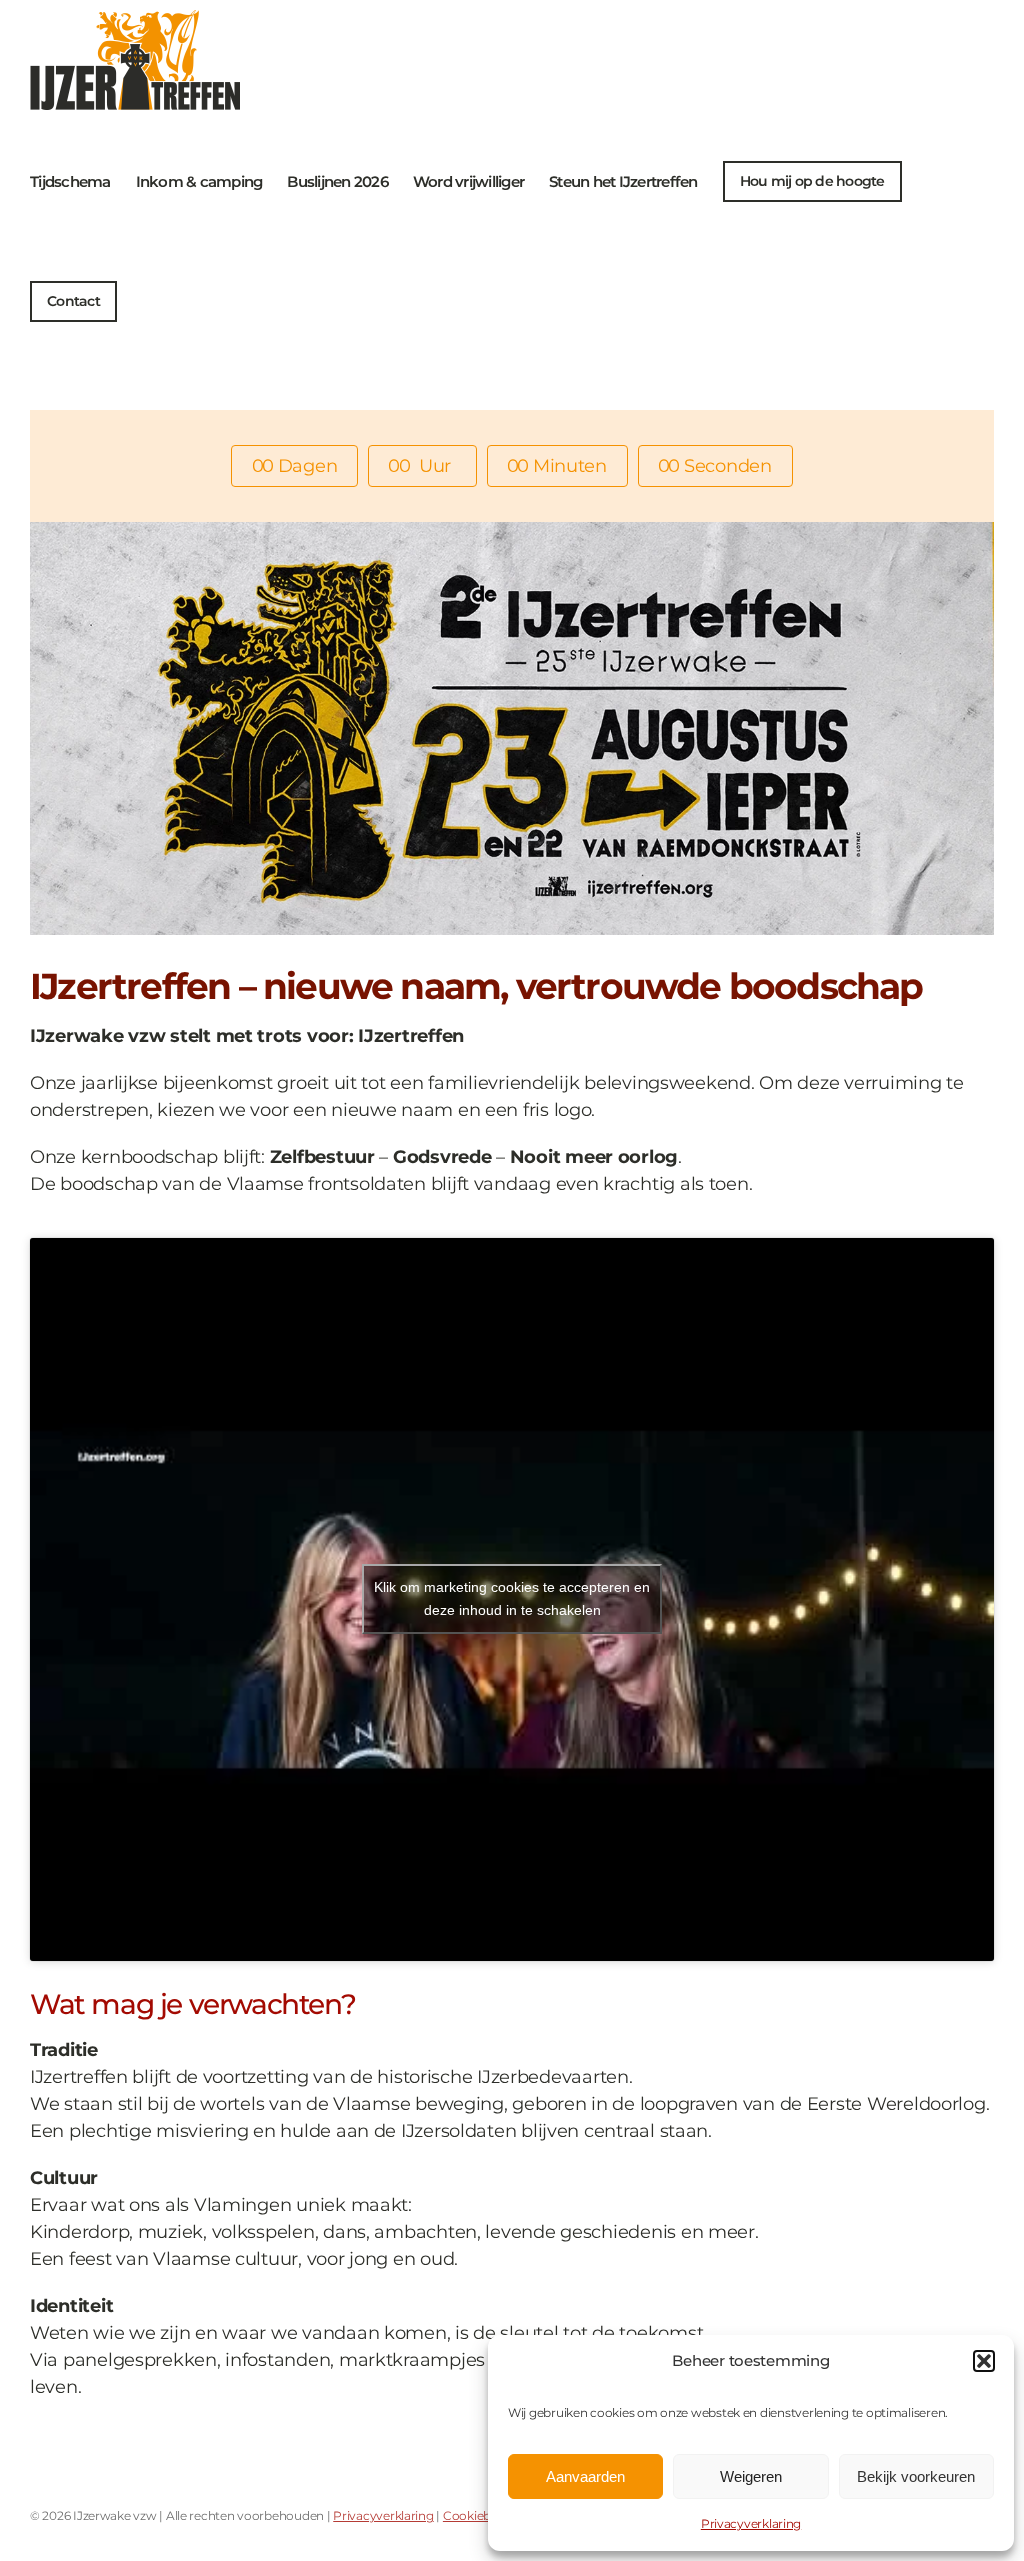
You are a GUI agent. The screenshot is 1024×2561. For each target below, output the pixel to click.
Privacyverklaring (751, 2523)
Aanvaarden (585, 2476)
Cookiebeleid (480, 2515)
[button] (984, 2361)
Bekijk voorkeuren (916, 2476)
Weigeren (751, 2476)
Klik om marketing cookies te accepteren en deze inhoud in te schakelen (512, 1598)
